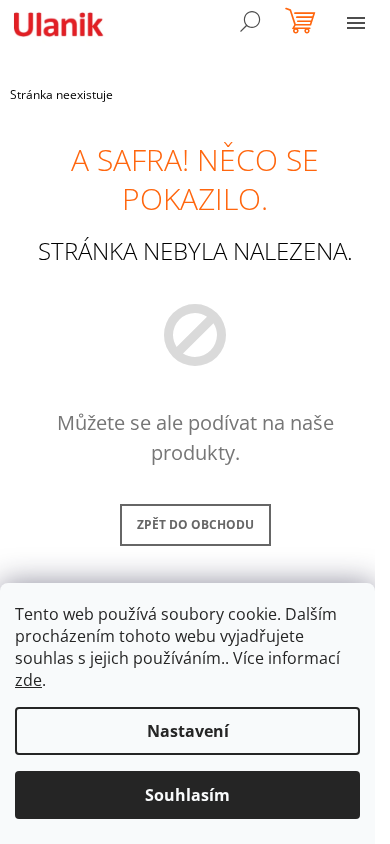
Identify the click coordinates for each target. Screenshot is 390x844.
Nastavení (188, 731)
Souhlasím (187, 795)
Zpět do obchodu (195, 524)
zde (28, 680)
